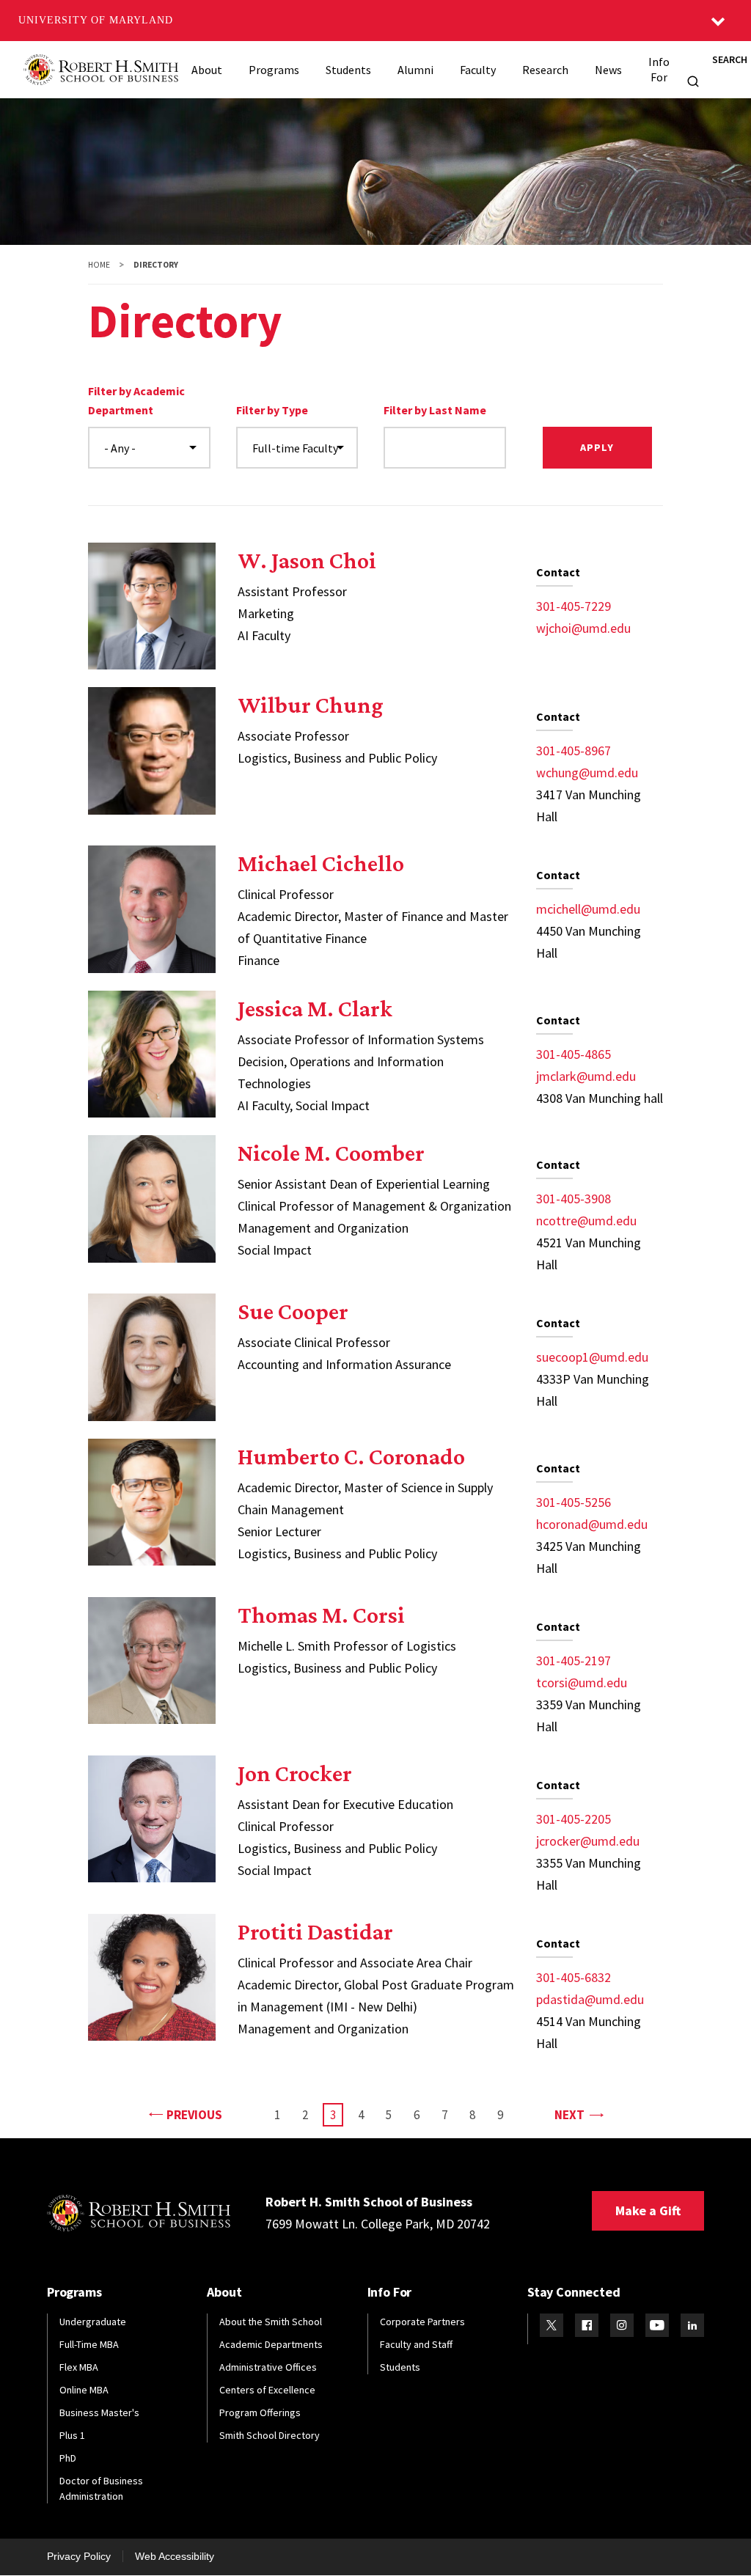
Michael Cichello (321, 863)
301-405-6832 (574, 1977)
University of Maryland (96, 20)
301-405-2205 (574, 1819)
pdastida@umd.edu (590, 1999)
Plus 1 (72, 2435)
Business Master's (99, 2412)
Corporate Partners (422, 2322)
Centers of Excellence (267, 2390)
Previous (194, 2114)
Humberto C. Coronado (351, 1456)
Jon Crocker (295, 1773)
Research (545, 70)
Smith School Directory (270, 2435)
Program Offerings (260, 2412)
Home (99, 265)
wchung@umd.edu (587, 773)
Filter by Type (272, 410)
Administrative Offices (268, 2367)
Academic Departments (271, 2344)
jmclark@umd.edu (586, 1076)
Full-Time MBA (89, 2344)
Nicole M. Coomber (331, 1153)
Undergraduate (93, 2322)
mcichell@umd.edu (588, 909)
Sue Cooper (293, 1311)
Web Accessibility (175, 2556)
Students (348, 70)
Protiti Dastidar (315, 1931)
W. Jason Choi (307, 560)
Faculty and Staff (416, 2344)
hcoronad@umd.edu (592, 1524)
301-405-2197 (574, 1661)
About (207, 70)
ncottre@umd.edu (586, 1221)
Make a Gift (648, 2210)
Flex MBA (79, 2367)
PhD (68, 2458)
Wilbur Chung (311, 705)
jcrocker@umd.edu (588, 1841)
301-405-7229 (574, 606)
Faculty (478, 70)
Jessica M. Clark (315, 1008)
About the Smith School (271, 2322)
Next (578, 2114)
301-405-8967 (574, 751)
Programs (274, 70)
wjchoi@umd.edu (583, 628)
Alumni (415, 70)
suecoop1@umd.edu (592, 1357)
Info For (659, 69)
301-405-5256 (574, 1502)
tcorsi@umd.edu (582, 1683)
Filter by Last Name (435, 410)
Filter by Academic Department (136, 400)
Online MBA (84, 2390)
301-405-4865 (574, 1054)
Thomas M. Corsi (321, 1615)
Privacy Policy (79, 2556)
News (608, 70)
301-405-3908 (574, 1199)
